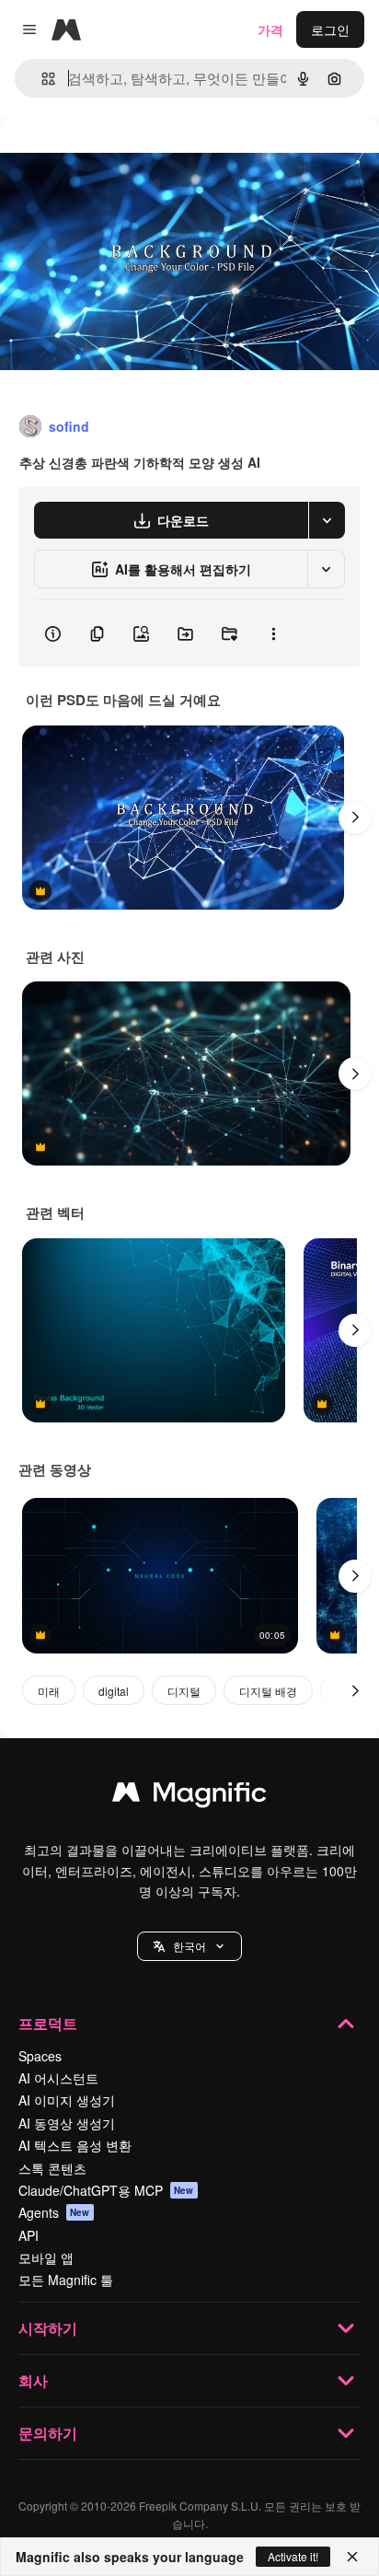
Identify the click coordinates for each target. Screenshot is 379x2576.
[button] (189, 1946)
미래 (49, 1691)
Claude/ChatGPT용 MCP (106, 2190)
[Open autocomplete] (41, 79)
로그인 (330, 29)
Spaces (40, 2056)
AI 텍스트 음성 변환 (75, 2145)
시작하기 (48, 2328)
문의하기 (48, 2433)
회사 (33, 2380)
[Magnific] (189, 1796)
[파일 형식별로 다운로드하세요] (327, 520)
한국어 (189, 1946)
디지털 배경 (268, 1691)
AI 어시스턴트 (58, 2078)
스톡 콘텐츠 (52, 2168)
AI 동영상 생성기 (67, 2123)
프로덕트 (48, 2023)
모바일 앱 (46, 2257)
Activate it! (293, 2556)
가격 (270, 29)
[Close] (352, 2557)
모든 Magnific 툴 (66, 2280)
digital (114, 1691)
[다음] (355, 818)
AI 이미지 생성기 (67, 2100)
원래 (106, 158)
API (29, 2235)
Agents (54, 2212)
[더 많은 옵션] (273, 633)
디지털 (184, 1691)
